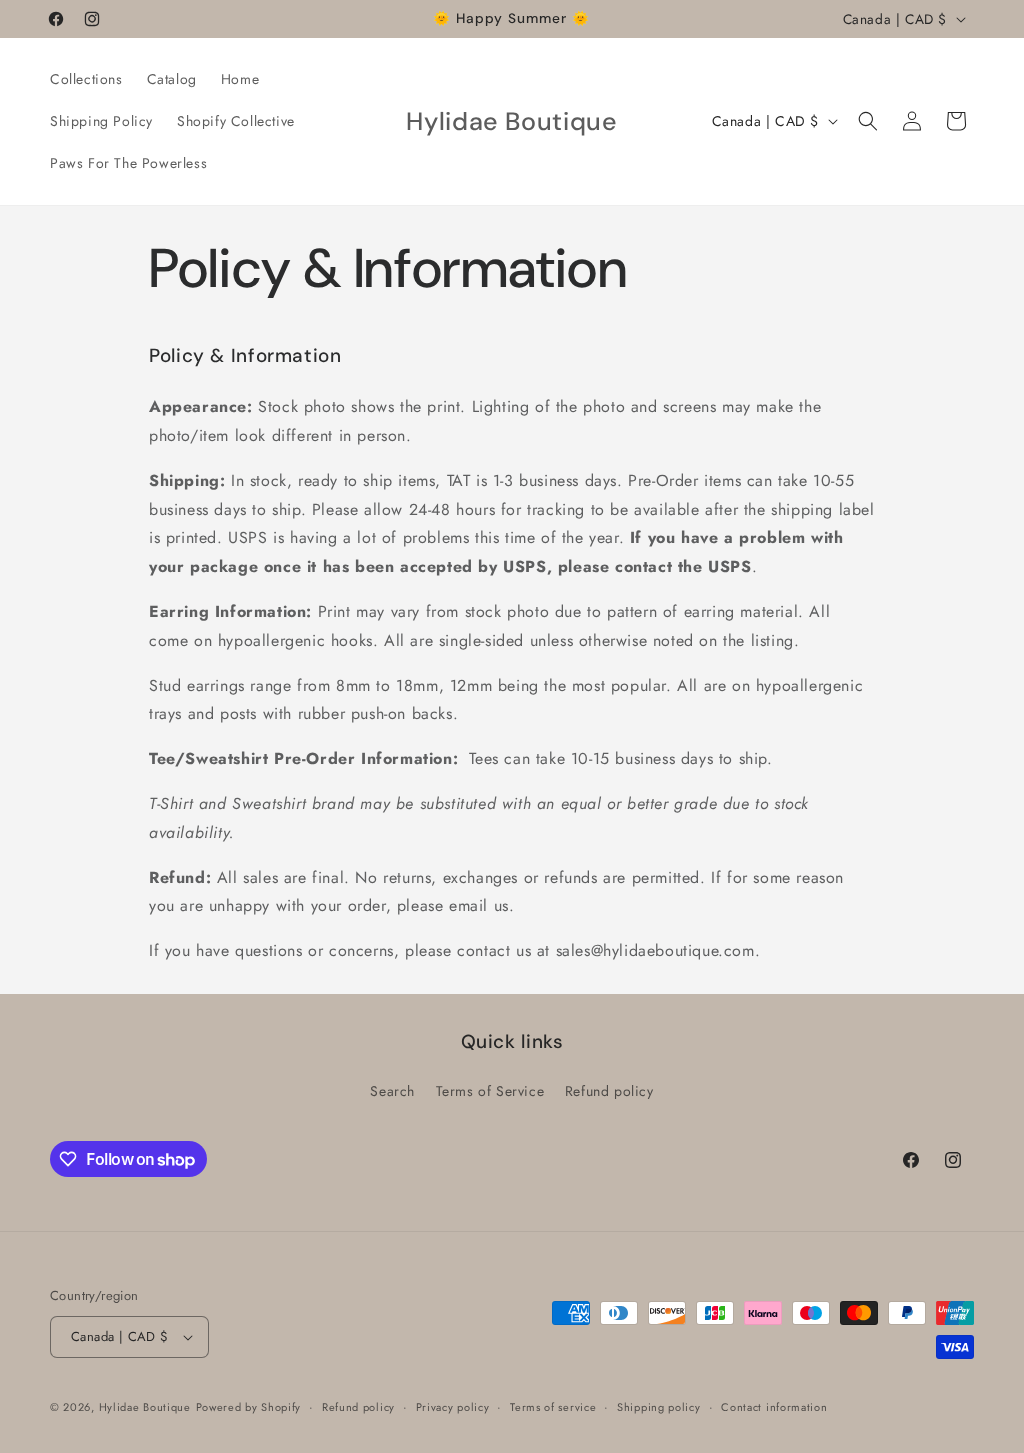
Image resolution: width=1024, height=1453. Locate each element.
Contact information (774, 1407)
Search (392, 1091)
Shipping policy (659, 1407)
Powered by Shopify (249, 1407)
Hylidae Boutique (145, 1407)
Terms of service (553, 1407)
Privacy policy (453, 1407)
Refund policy (609, 1091)
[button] (868, 121)
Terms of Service (490, 1091)
